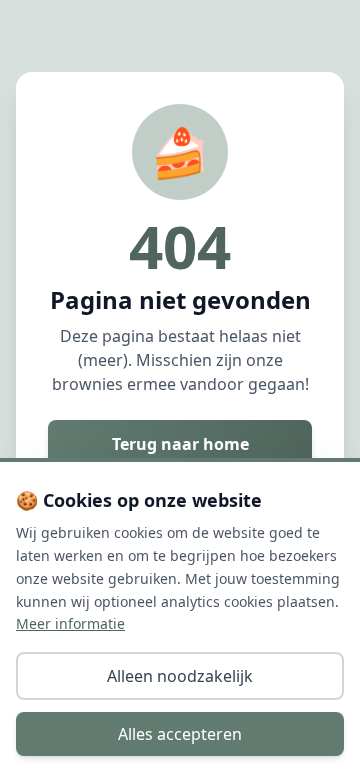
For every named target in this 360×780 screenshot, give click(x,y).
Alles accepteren (180, 734)
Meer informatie (70, 623)
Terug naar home (180, 444)
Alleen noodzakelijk (180, 676)
